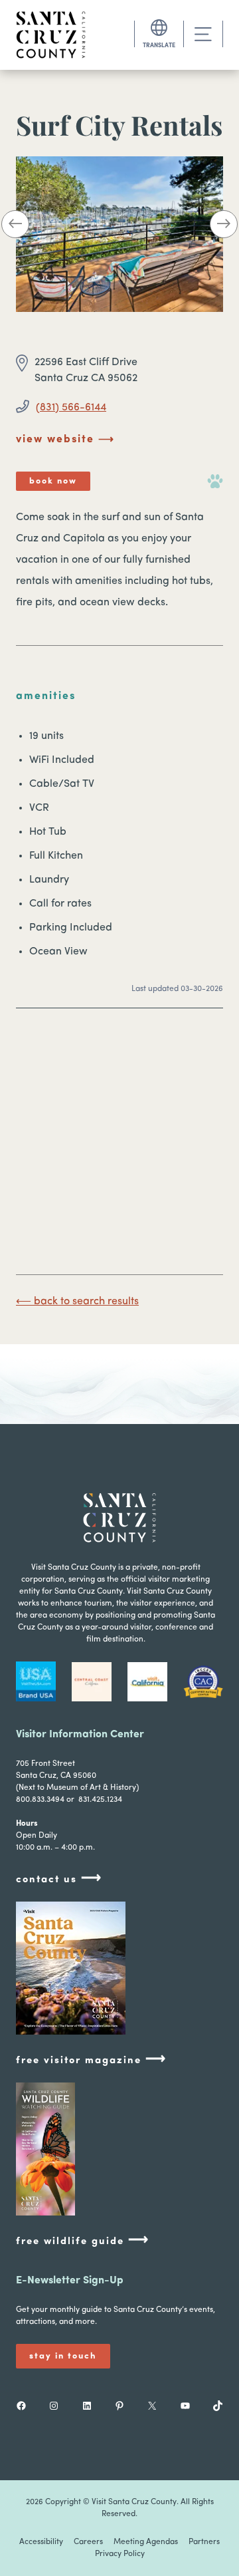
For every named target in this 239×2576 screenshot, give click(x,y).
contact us (59, 1879)
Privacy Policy (120, 2554)
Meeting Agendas (146, 2542)
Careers (88, 2542)
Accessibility (41, 2542)
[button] (15, 227)
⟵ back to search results (77, 1302)
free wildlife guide (83, 2240)
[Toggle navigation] (203, 34)
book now (53, 481)
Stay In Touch (63, 2356)
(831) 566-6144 (71, 408)
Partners (204, 2542)
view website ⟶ (65, 440)
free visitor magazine (91, 2060)
